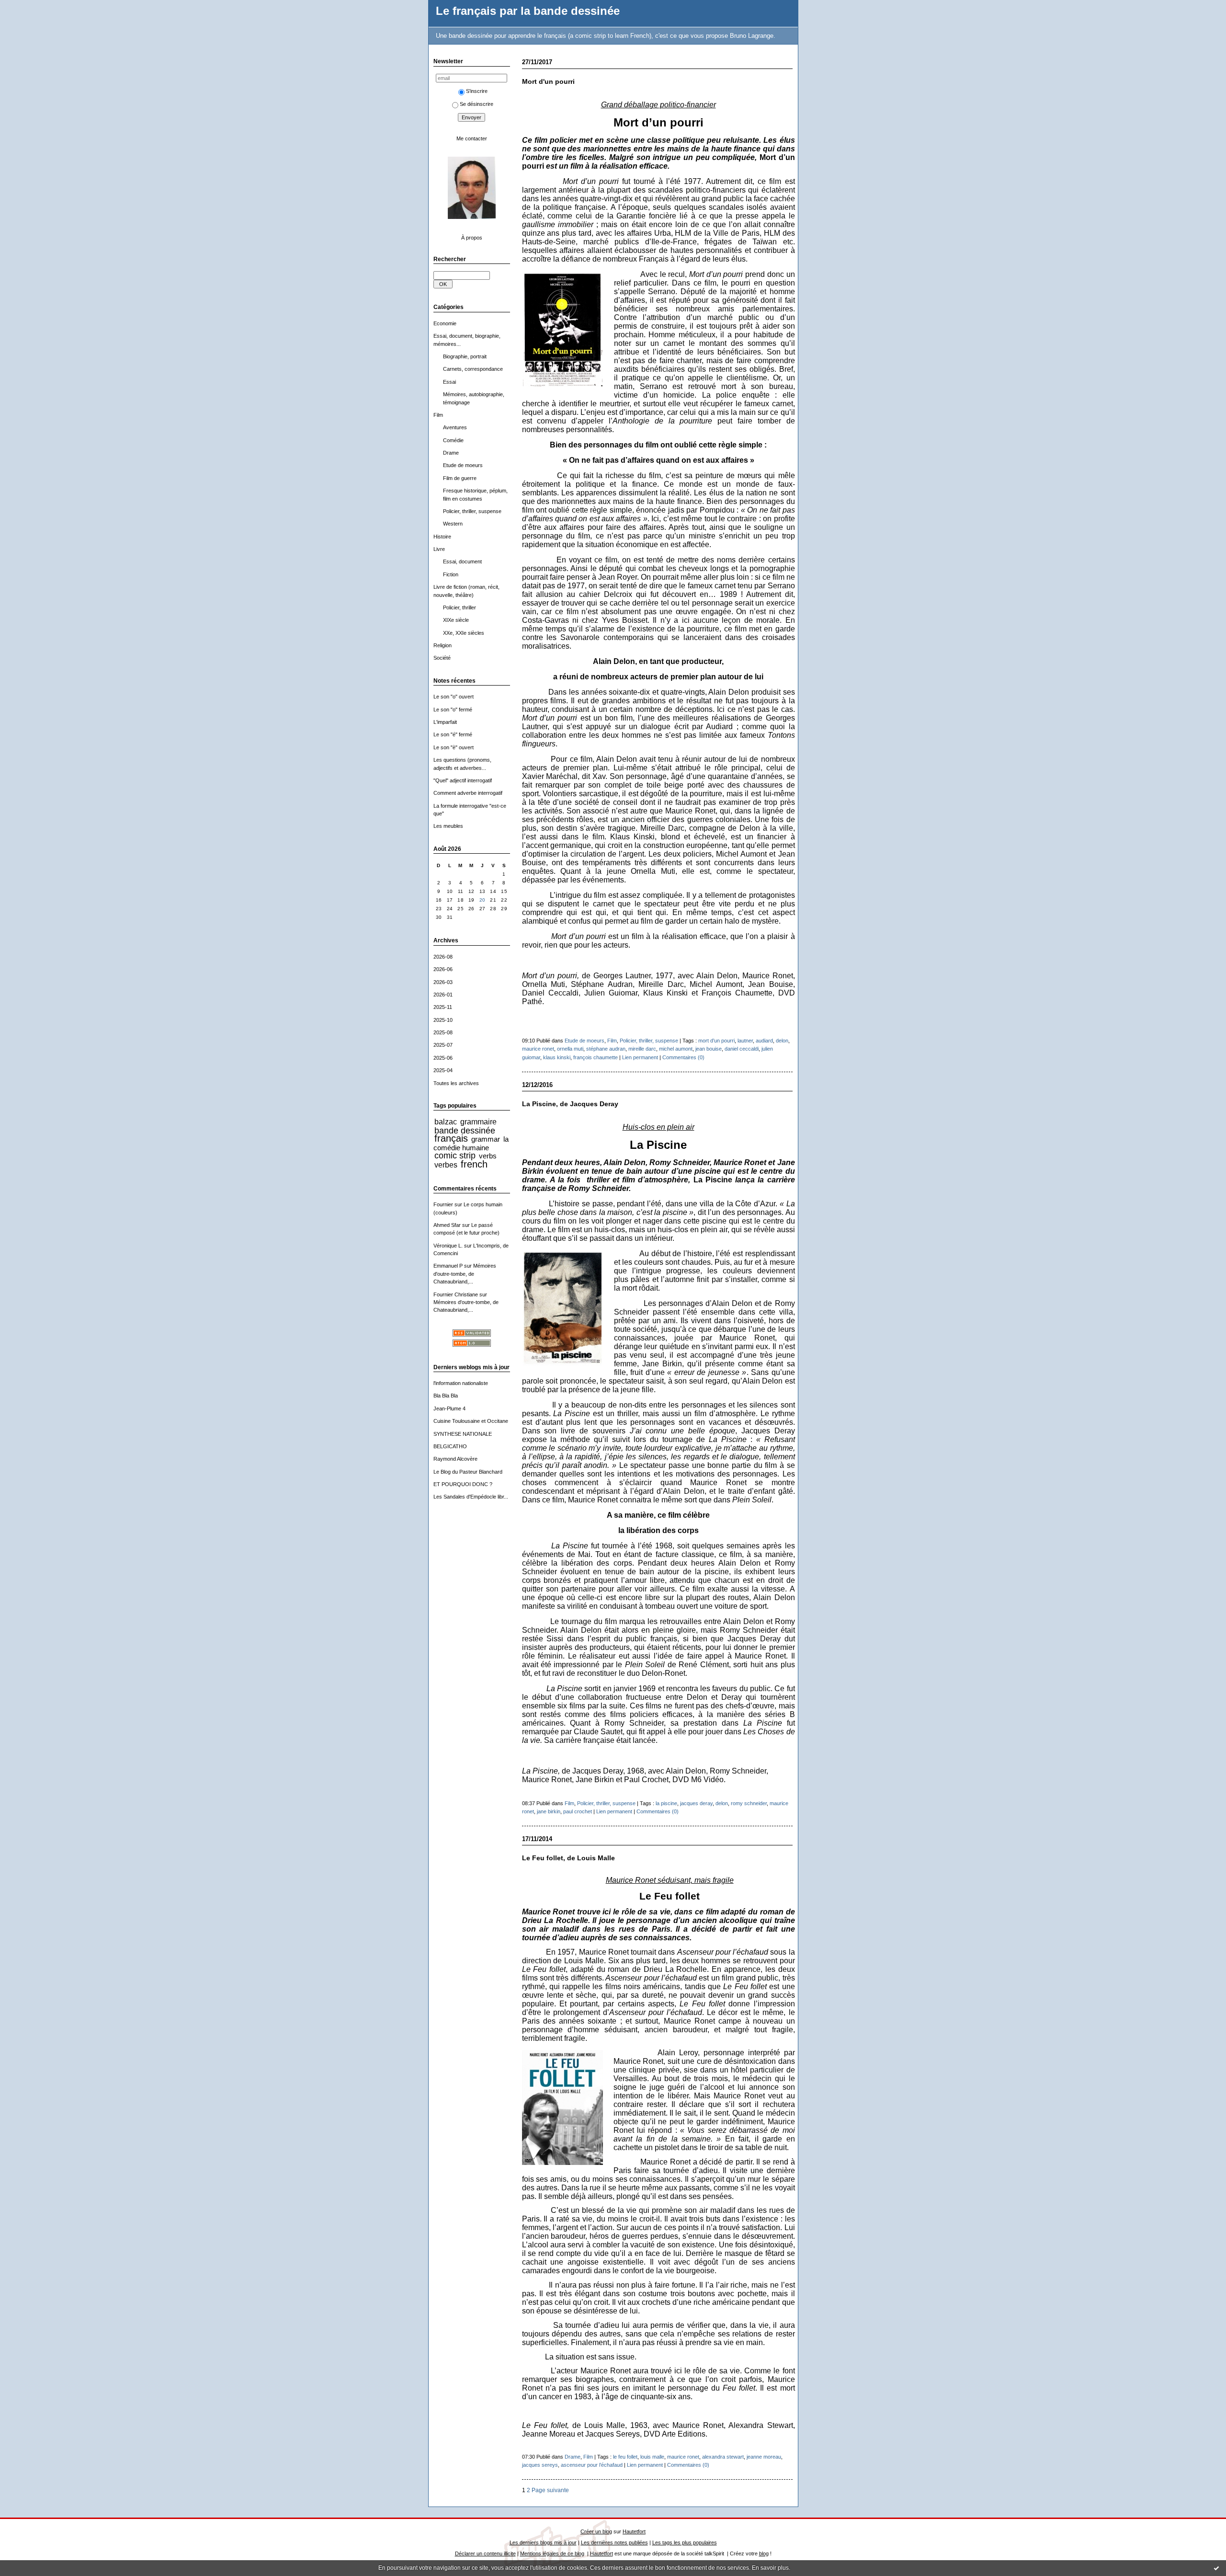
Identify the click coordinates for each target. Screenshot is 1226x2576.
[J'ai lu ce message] (1216, 2568)
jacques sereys (540, 2465)
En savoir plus (770, 2568)
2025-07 (443, 1045)
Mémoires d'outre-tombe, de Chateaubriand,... (465, 1274)
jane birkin (549, 1811)
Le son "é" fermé (453, 734)
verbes (446, 1165)
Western (453, 524)
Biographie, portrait (465, 356)
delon (782, 1041)
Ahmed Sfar (447, 1225)
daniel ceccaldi (742, 1049)
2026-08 (443, 957)
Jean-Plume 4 (449, 1408)
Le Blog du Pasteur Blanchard (468, 1472)
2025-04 (443, 1070)
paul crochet (578, 1811)
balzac (446, 1122)
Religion (443, 645)
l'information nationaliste (461, 1383)
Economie (445, 323)
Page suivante (550, 2490)
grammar (486, 1139)
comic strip (455, 1156)
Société (442, 658)
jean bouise (709, 1049)
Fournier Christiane (456, 1294)
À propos (472, 238)
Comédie (453, 440)
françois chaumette (596, 1057)
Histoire (442, 537)
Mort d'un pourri (548, 82)
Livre (439, 549)
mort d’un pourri (716, 1041)
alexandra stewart (723, 2457)
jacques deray (696, 1803)
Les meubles (448, 826)
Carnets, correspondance (473, 369)
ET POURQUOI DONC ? (463, 1484)
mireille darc (642, 1049)
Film (438, 415)
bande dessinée (465, 1131)
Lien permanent (640, 1057)
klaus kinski (557, 1057)
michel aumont (676, 1049)
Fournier (443, 1204)
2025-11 (443, 1007)
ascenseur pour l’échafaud (592, 2465)
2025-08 (443, 1032)
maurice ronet (538, 1049)
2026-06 (443, 969)
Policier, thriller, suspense (472, 511)
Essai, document (462, 561)
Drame (451, 453)
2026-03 (443, 982)
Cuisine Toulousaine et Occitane (471, 1421)
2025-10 (443, 1020)
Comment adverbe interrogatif (468, 793)
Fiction (451, 574)
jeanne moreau (764, 2457)
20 (482, 900)
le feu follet (625, 2457)
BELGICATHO (450, 1446)
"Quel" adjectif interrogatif (463, 780)
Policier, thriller (460, 607)
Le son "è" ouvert (454, 747)
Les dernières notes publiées (614, 2542)
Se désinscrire (477, 104)
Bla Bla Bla (446, 1396)
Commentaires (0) (683, 1057)
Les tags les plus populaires (685, 2542)
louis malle (652, 2457)
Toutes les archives (456, 1083)
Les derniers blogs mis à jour (543, 2542)
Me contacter (472, 138)
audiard (764, 1041)
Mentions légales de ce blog (552, 2553)
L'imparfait (445, 722)
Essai (449, 382)
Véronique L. (448, 1246)
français (451, 1138)
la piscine (666, 1803)
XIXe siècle (456, 620)
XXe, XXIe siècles (464, 633)
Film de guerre (460, 478)
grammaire (478, 1122)
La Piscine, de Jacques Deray (570, 1104)
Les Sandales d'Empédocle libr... (471, 1497)
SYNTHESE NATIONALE (463, 1434)
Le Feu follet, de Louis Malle (568, 1858)
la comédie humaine (471, 1143)
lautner (745, 1041)
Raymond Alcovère (455, 1459)
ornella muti (570, 1049)
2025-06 (443, 1058)
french (474, 1164)
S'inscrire (477, 91)
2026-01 (443, 995)
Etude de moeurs (463, 465)
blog (764, 2553)
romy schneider (749, 1803)
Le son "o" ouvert (454, 697)
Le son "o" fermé (453, 710)
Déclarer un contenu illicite (485, 2553)
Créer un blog (596, 2531)
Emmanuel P (448, 1266)
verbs (488, 1156)
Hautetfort (634, 2531)
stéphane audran (606, 1049)
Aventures (455, 427)
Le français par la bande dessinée (528, 11)
